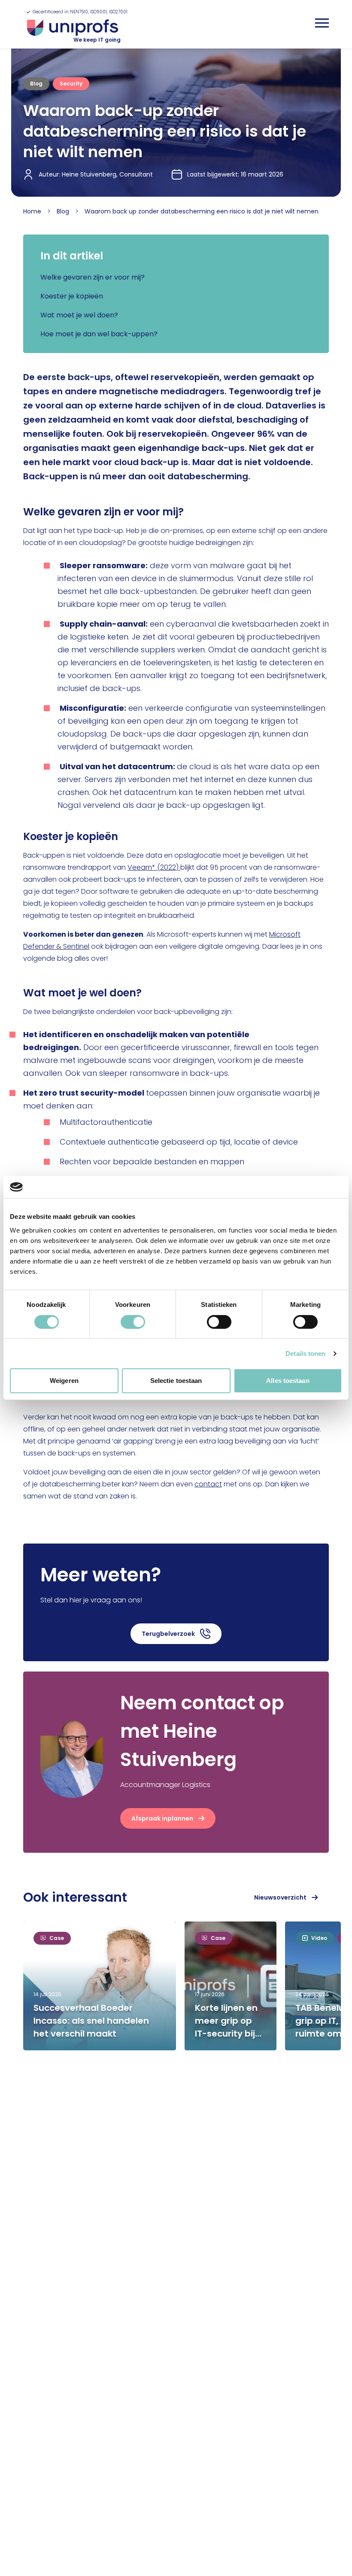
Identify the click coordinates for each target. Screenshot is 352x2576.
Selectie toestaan (176, 1381)
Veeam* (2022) (154, 867)
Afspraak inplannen (162, 1818)
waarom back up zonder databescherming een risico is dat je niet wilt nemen (202, 211)
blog (63, 211)
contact (208, 1484)
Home (32, 211)
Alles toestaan (288, 1381)
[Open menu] (322, 23)
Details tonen (305, 1353)
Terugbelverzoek (168, 1634)
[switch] (133, 1322)
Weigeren (64, 1381)
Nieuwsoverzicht (280, 1897)
